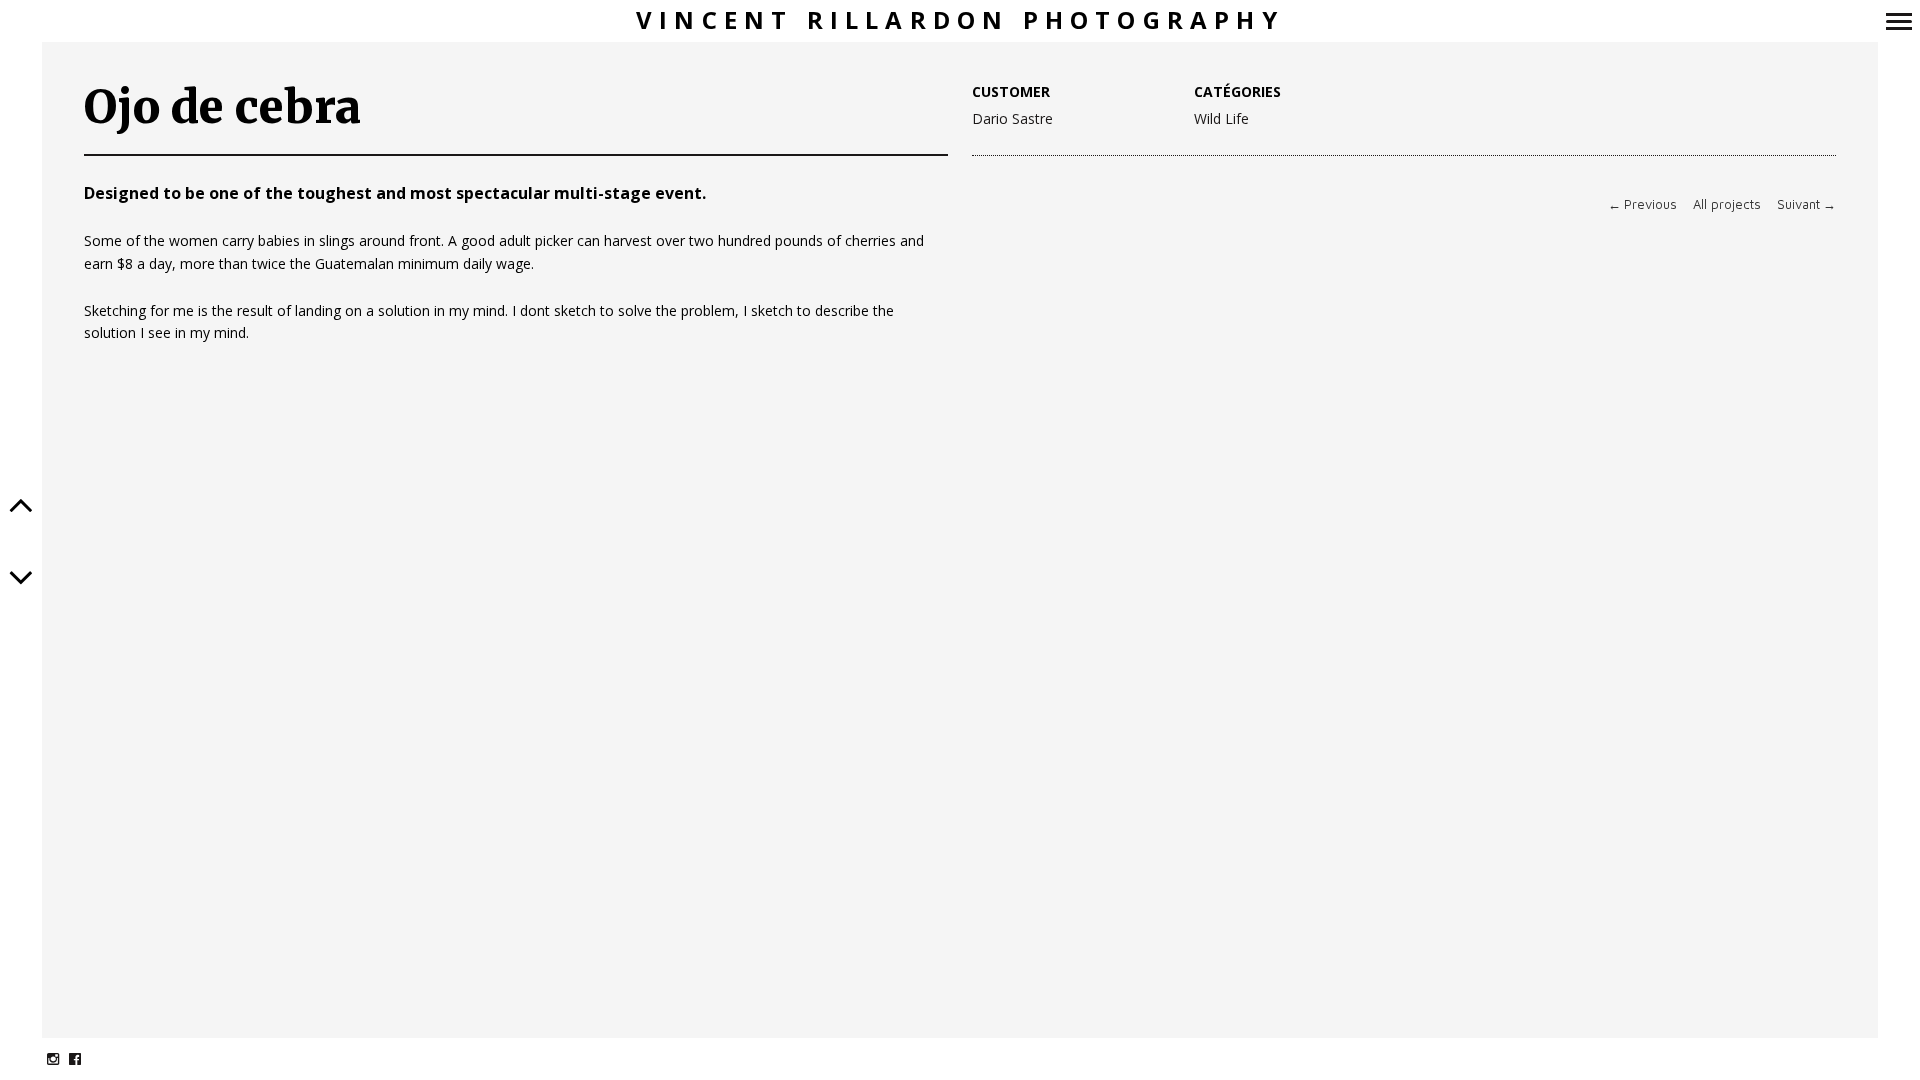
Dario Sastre (1012, 118)
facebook (85, 1058)
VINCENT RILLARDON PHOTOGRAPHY (960, 20)
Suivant (1806, 204)
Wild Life (1221, 119)
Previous (1642, 204)
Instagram (63, 1058)
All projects (1727, 204)
